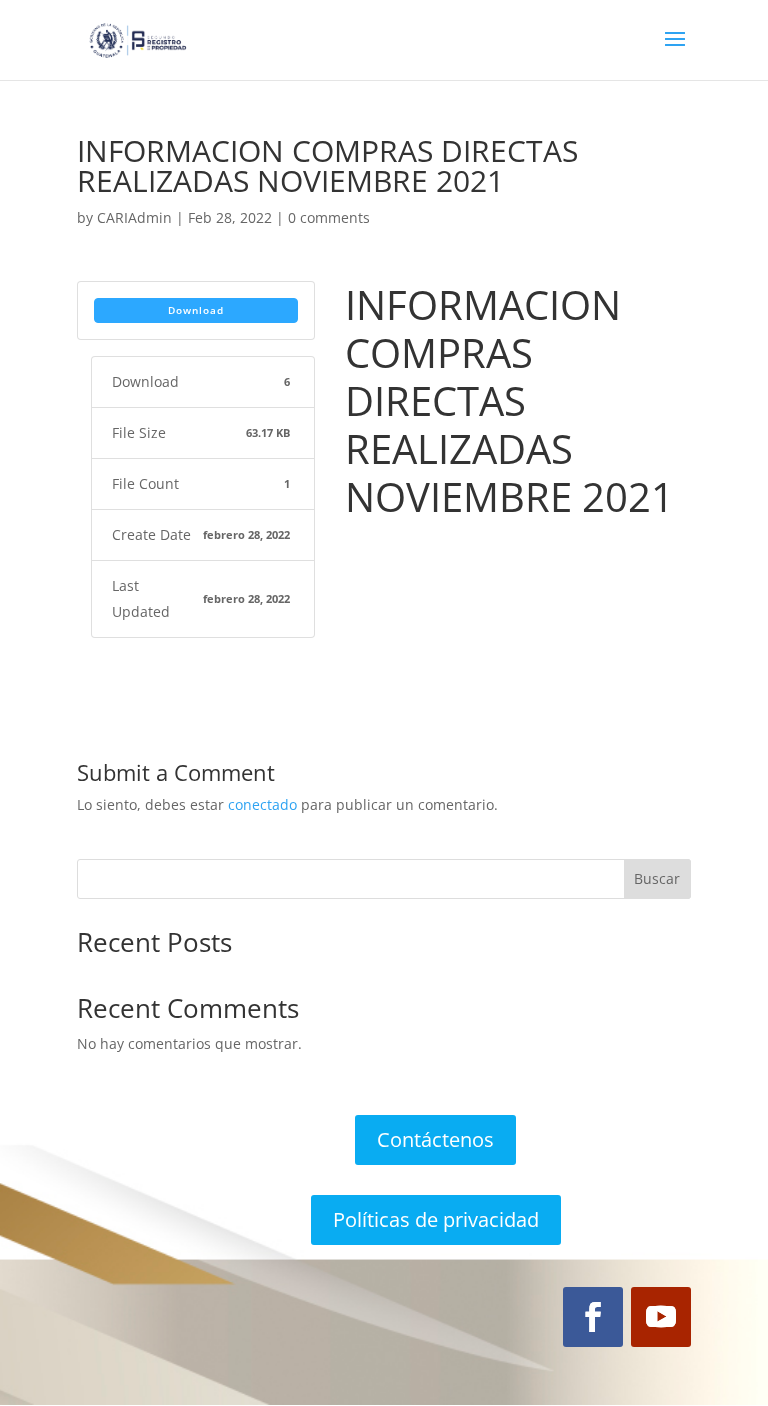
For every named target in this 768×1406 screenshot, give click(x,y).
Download (196, 310)
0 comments (329, 217)
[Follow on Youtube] (661, 1317)
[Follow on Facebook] (593, 1317)
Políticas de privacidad (436, 1219)
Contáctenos (435, 1139)
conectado (262, 804)
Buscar (657, 878)
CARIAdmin (134, 217)
